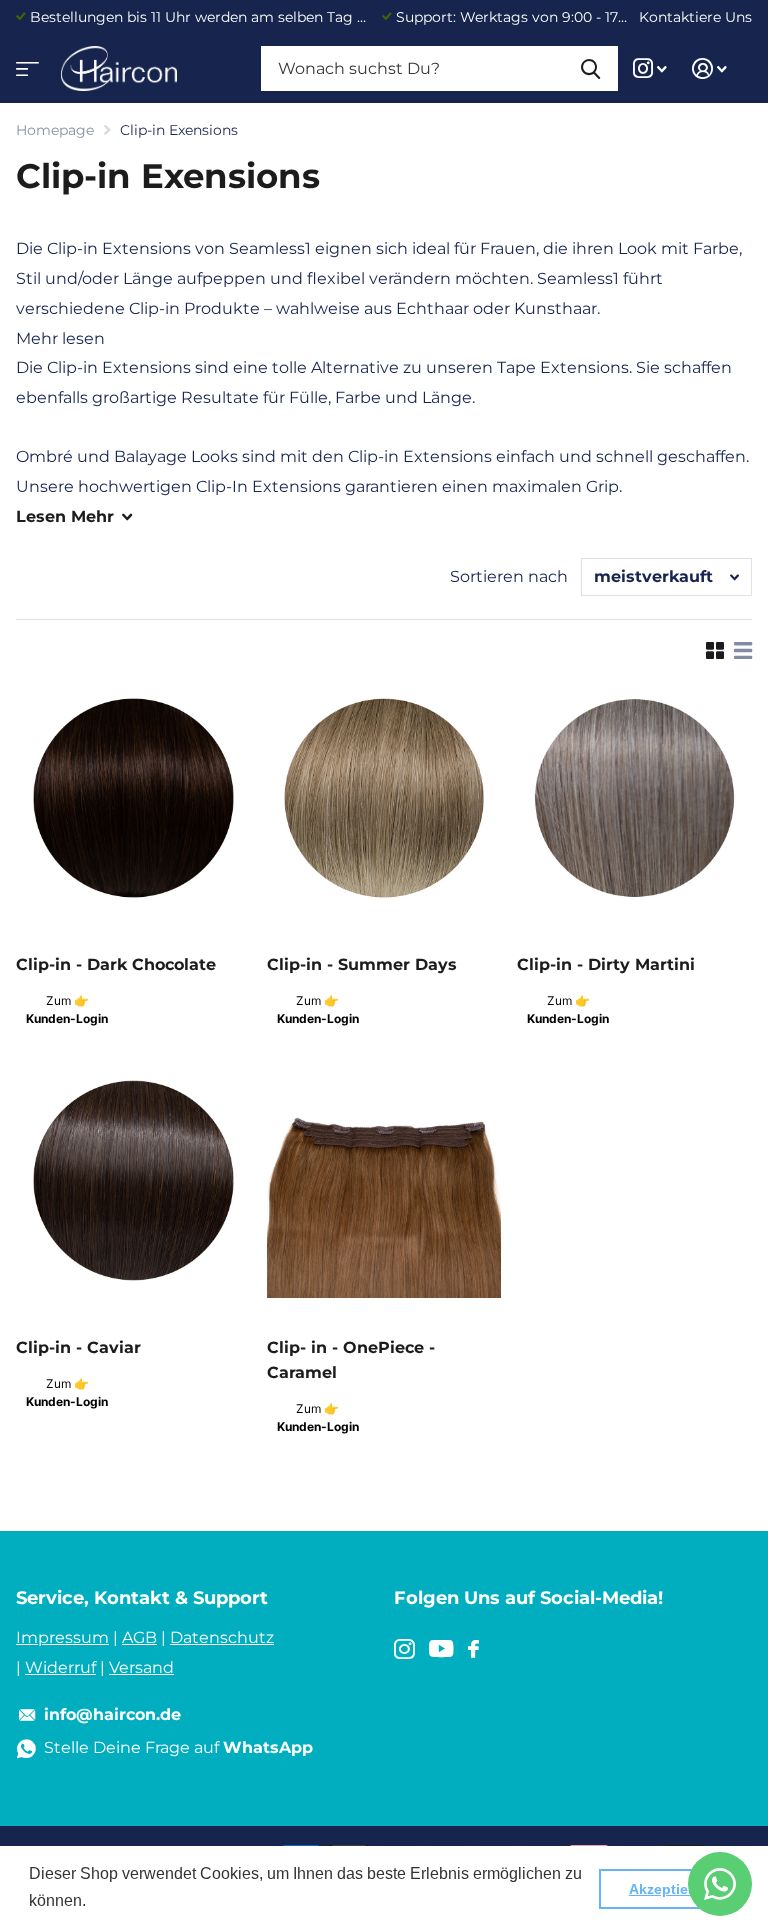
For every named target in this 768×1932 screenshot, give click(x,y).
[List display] (743, 651)
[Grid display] (715, 651)
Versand (141, 1667)
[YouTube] (441, 1649)
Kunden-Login (67, 1018)
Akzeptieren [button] (669, 1889)
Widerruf (60, 1667)
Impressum (62, 1637)
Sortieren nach (509, 576)
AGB (139, 1637)
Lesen (65, 516)
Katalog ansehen (25, 62)
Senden (590, 68)
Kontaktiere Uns (695, 17)
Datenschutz (222, 1637)
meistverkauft (653, 576)
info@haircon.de (112, 1714)
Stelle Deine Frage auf (178, 1747)
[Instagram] (404, 1649)
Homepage (55, 130)
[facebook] (473, 1649)
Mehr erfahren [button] (142, 1900)
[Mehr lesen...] (650, 68)
